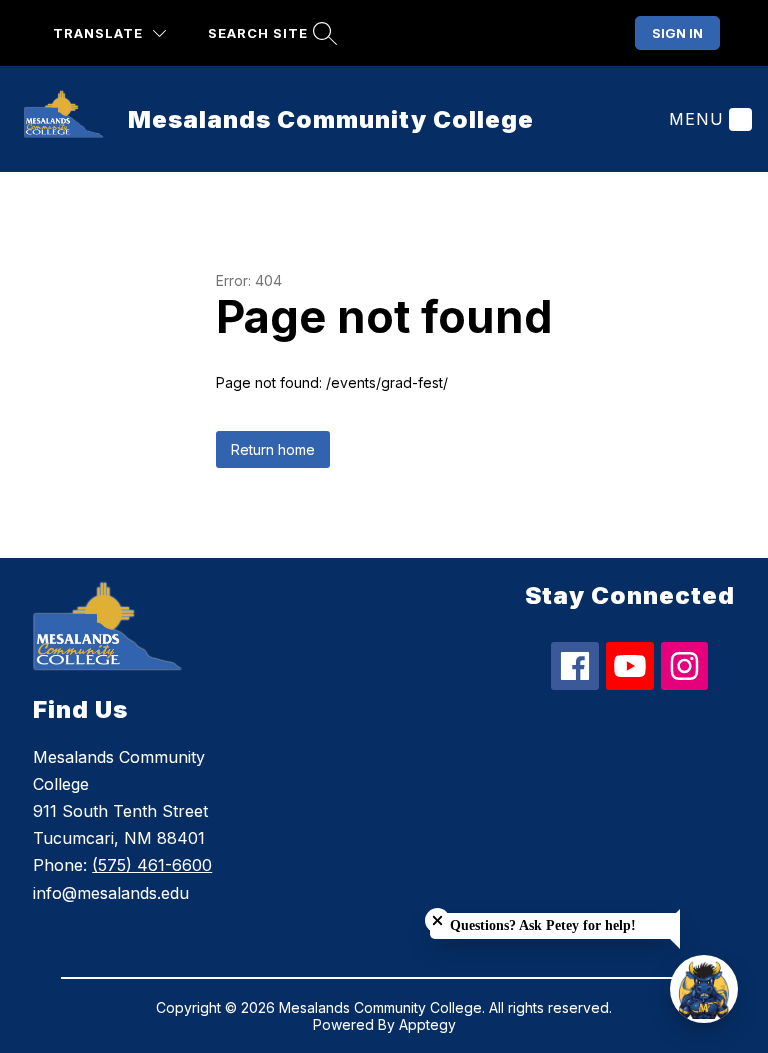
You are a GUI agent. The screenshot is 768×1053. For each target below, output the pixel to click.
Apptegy (427, 1024)
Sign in (677, 33)
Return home (273, 449)
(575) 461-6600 (152, 865)
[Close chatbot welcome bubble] (437, 920)
